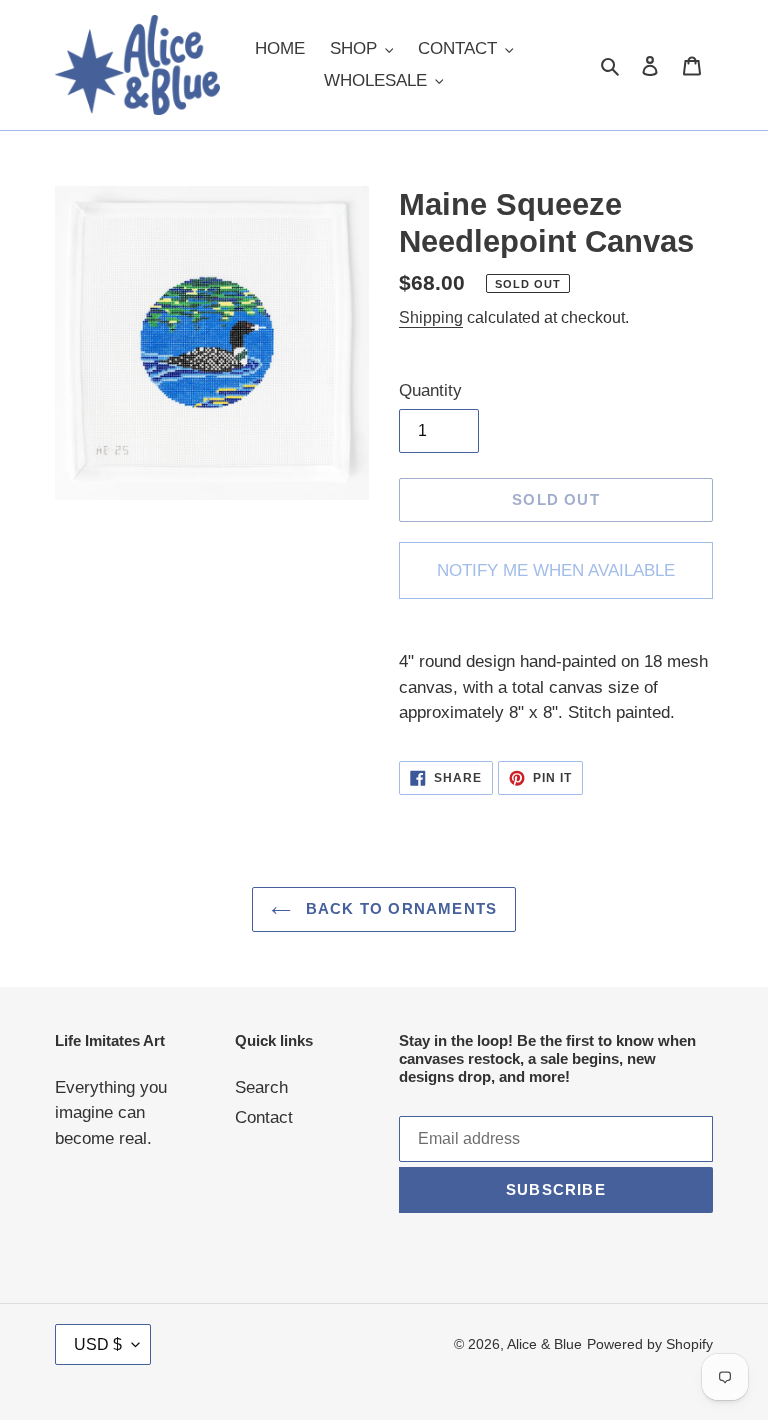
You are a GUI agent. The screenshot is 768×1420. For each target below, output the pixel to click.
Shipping (431, 317)
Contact (264, 1117)
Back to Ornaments (399, 908)
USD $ (98, 1344)
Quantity (430, 390)
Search (261, 1087)
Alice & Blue (544, 1344)
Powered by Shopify (650, 1344)
